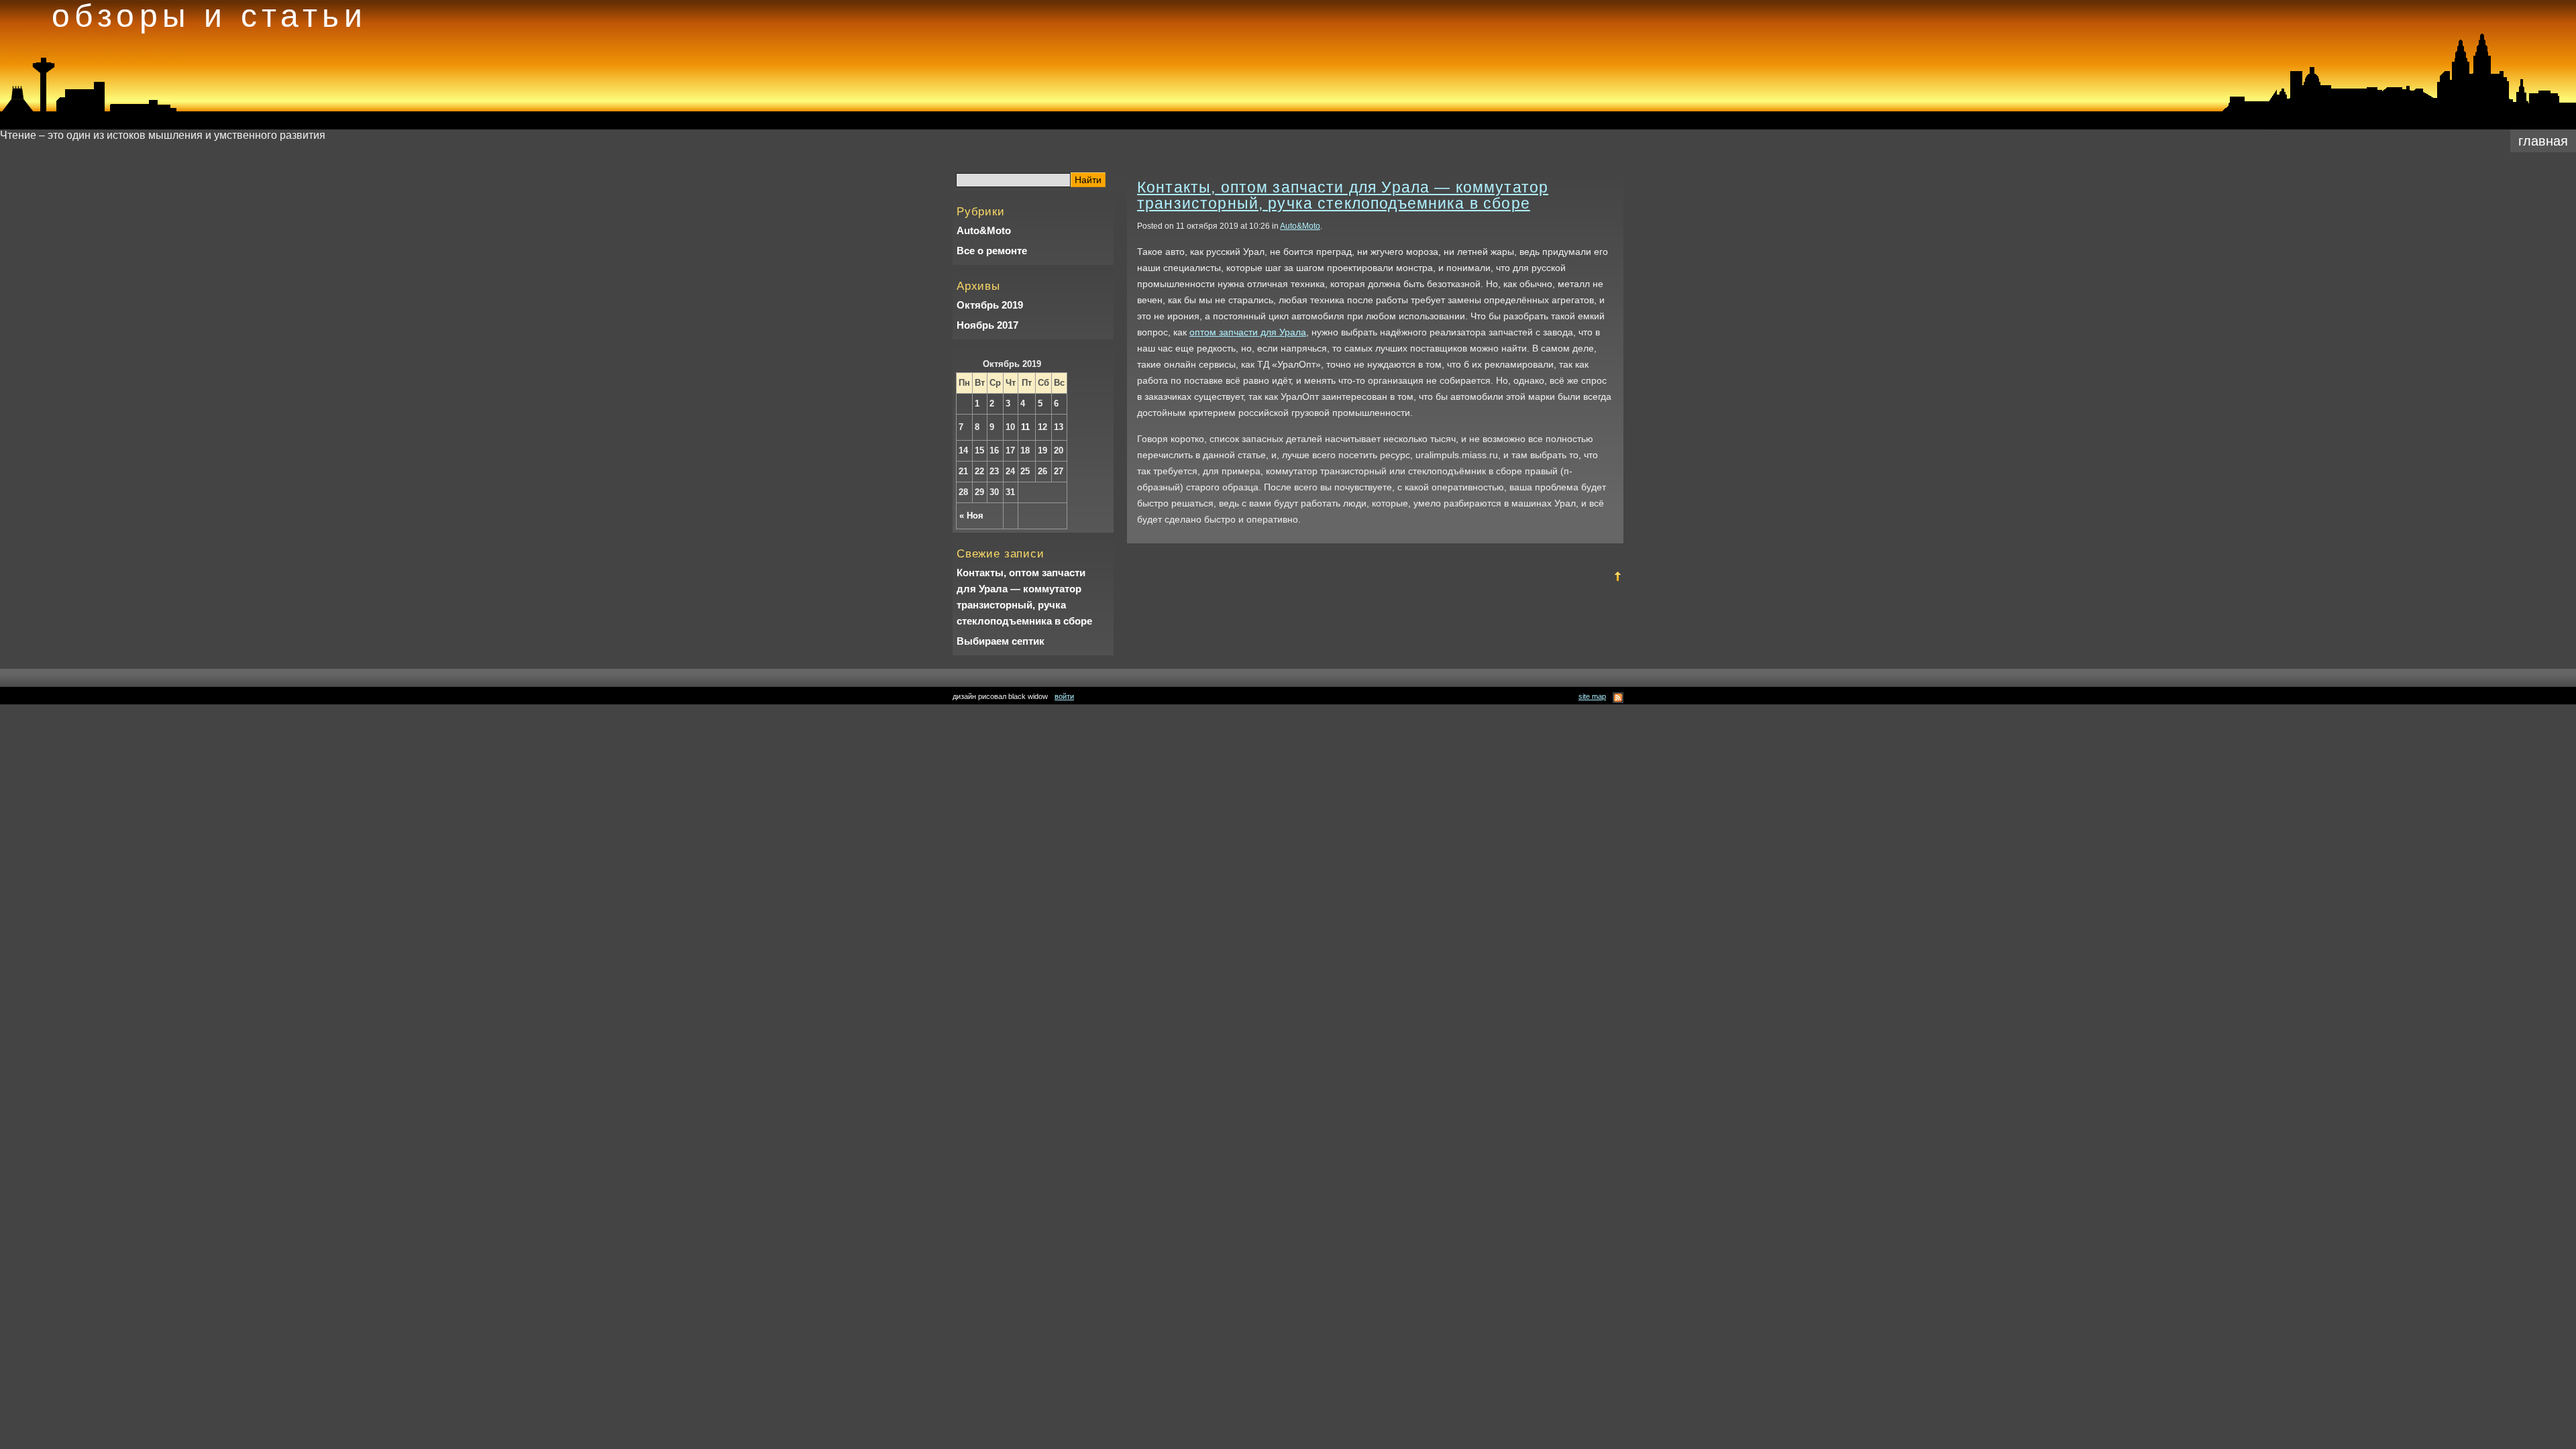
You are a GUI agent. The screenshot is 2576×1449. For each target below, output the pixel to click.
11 (1025, 427)
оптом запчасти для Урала (1248, 332)
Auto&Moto (984, 230)
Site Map (1592, 696)
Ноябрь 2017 (987, 325)
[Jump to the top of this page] (1618, 579)
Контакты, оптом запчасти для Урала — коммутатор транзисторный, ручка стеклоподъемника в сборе (1024, 597)
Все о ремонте (992, 251)
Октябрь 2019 (990, 305)
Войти (1064, 696)
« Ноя (971, 516)
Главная (2543, 141)
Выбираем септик (1001, 641)
